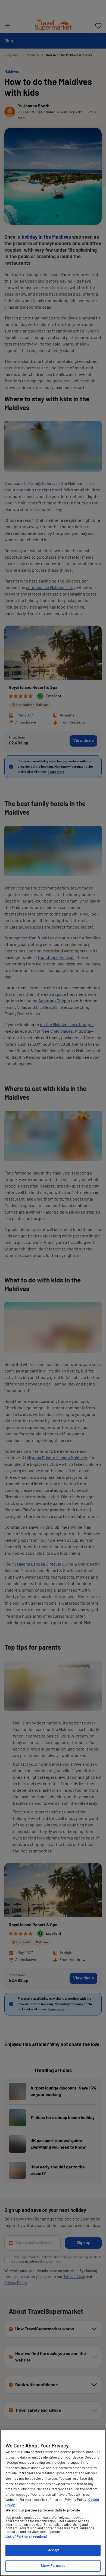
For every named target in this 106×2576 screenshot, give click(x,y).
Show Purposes (53, 2566)
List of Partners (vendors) (26, 2537)
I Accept (53, 2550)
